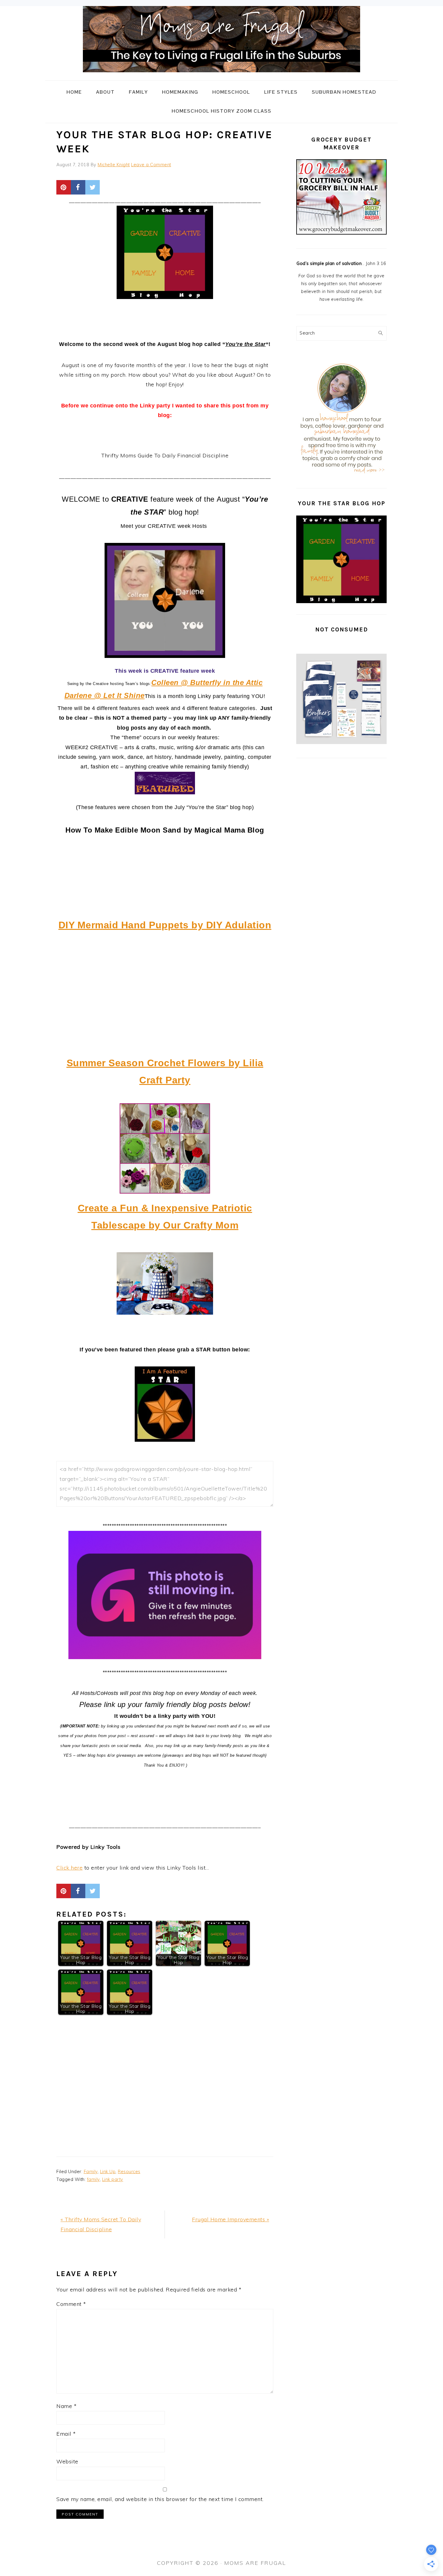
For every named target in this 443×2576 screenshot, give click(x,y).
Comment (71, 2304)
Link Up (108, 2172)
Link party (113, 2179)
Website (67, 2461)
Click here (69, 1868)
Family (91, 2172)
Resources (129, 2172)
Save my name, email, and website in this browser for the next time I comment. (160, 2499)
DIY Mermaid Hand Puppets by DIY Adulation (165, 925)
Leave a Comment (151, 165)
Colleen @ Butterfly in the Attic (207, 682)
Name (66, 2406)
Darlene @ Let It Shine (105, 695)
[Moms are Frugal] (222, 76)
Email (66, 2434)
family (93, 2179)
